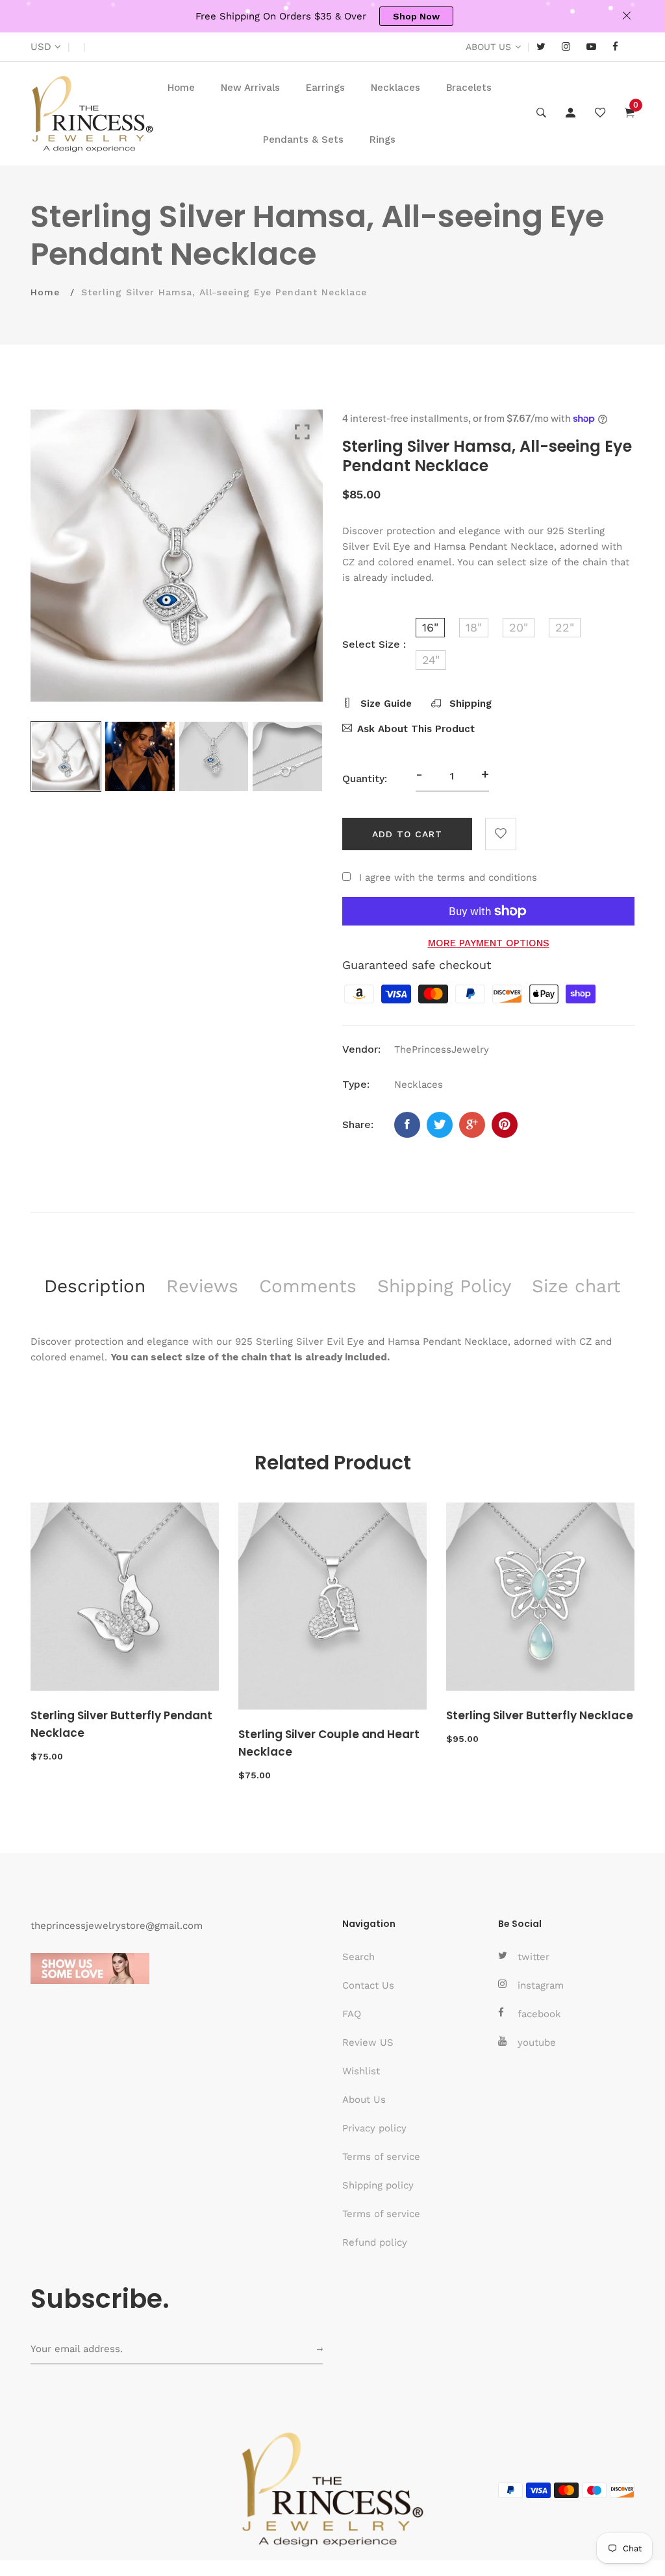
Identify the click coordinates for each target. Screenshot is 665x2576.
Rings (383, 140)
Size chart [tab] (576, 1286)
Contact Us (368, 1985)
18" (474, 627)
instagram (541, 1985)
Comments (308, 1286)
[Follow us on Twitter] (440, 1125)
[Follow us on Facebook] (407, 1125)
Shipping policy (378, 2185)
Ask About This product (416, 729)
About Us (364, 2100)
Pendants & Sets (303, 140)
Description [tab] (95, 1286)
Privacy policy (374, 2128)
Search (358, 1957)
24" (431, 660)
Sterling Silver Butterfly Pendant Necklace (121, 1724)
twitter (533, 1957)
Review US (368, 2042)
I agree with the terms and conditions (448, 877)
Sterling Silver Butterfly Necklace (540, 1715)
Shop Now (416, 16)
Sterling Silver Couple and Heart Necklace (329, 1743)
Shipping (469, 704)
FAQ (352, 2014)
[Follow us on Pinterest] (505, 1125)
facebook (539, 2014)
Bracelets (469, 88)
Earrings (325, 88)
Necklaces (395, 88)
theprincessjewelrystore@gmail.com (117, 1926)
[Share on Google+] (472, 1125)
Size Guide (384, 704)
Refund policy (375, 2242)
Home (181, 88)
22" (565, 627)
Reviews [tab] (202, 1286)
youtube (537, 2042)
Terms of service (381, 2157)
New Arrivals (250, 88)
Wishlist (361, 2071)
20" (519, 627)
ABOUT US (488, 47)
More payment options (489, 943)
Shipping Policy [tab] (444, 1286)
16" (430, 627)
